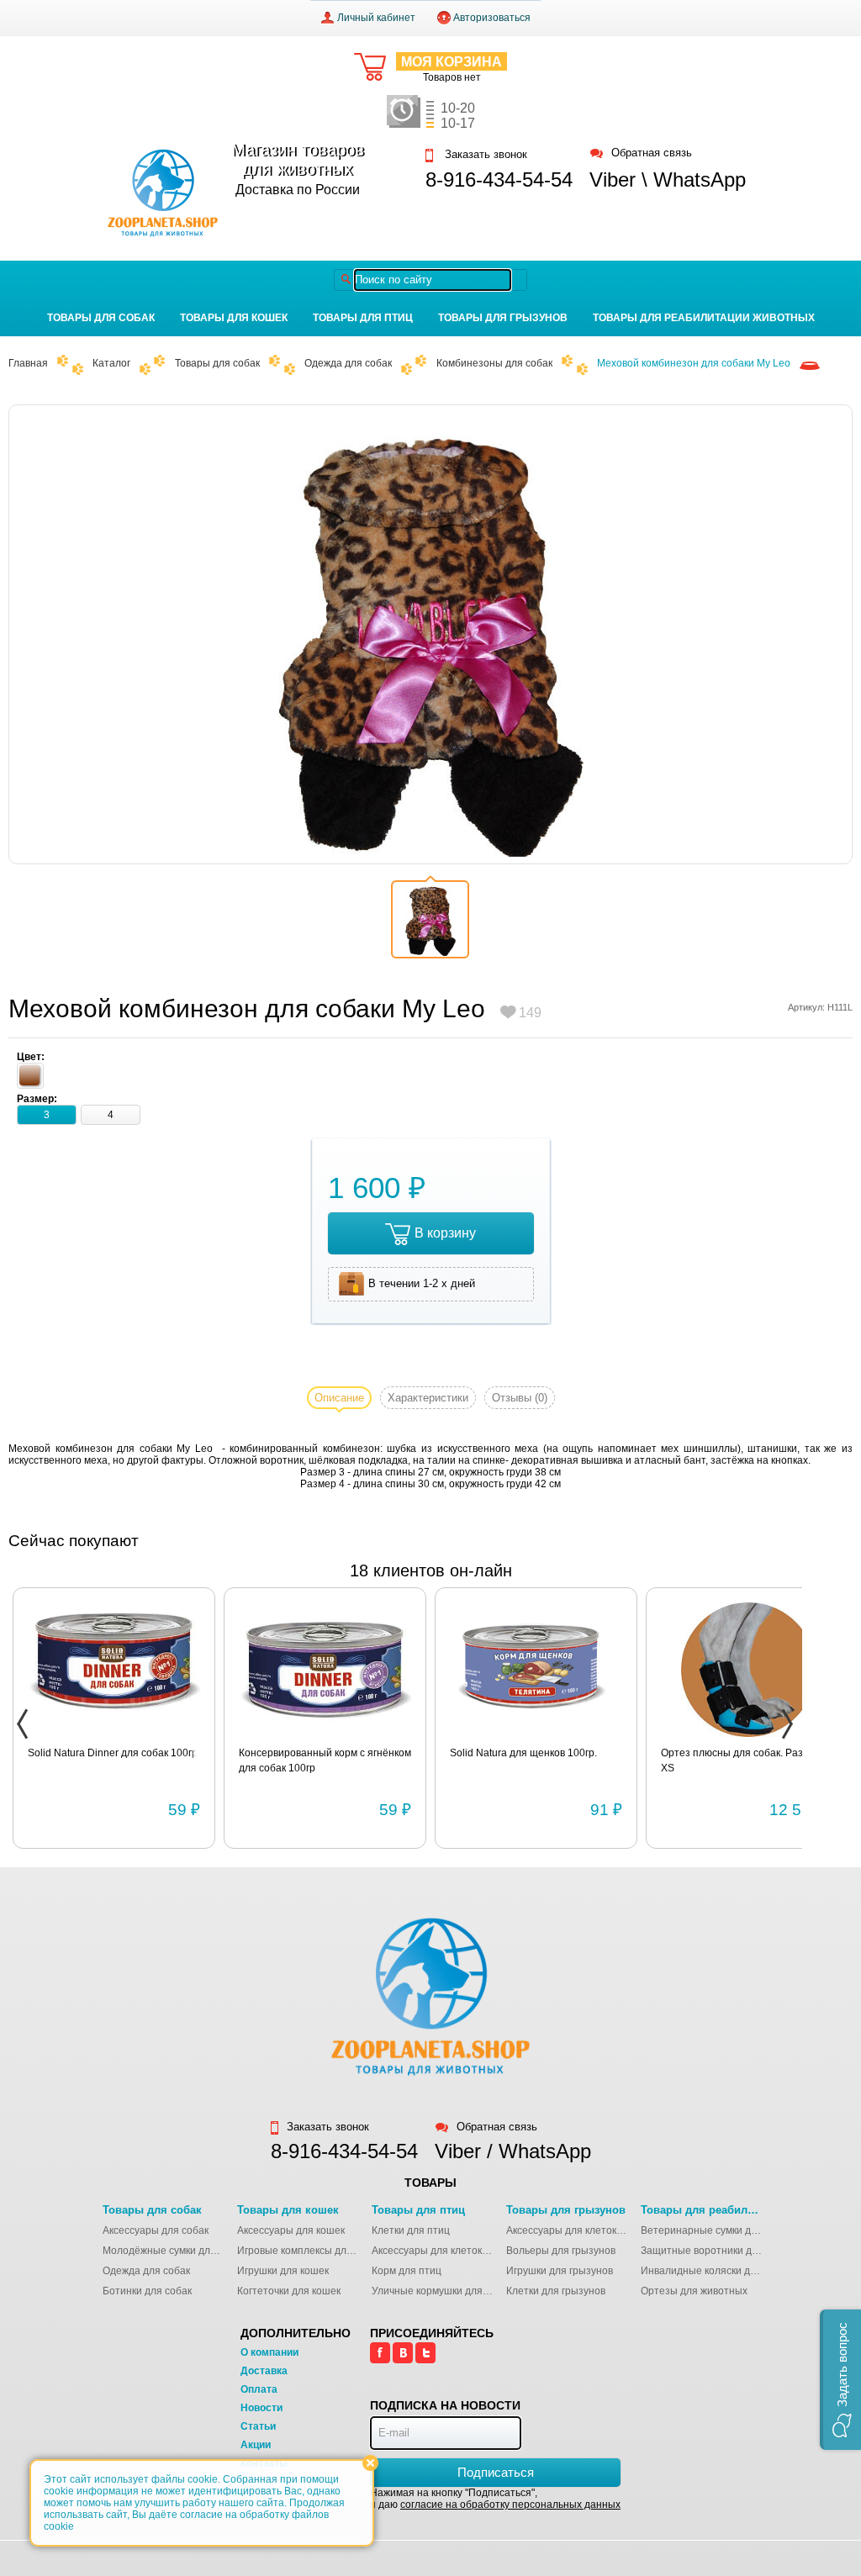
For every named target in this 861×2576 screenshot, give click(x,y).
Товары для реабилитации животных (704, 318)
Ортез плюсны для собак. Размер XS (741, 1760)
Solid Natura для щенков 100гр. (523, 1753)
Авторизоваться (492, 18)
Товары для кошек (234, 318)
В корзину (445, 1233)
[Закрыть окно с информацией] (370, 2463)
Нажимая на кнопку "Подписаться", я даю (495, 2499)
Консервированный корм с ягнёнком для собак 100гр (325, 1760)
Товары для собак (101, 318)
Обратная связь (652, 153)
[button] (840, 2380)
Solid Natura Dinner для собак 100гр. (114, 1753)
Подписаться (496, 2472)
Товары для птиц (363, 318)
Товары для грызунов (503, 318)
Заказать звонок (484, 155)
